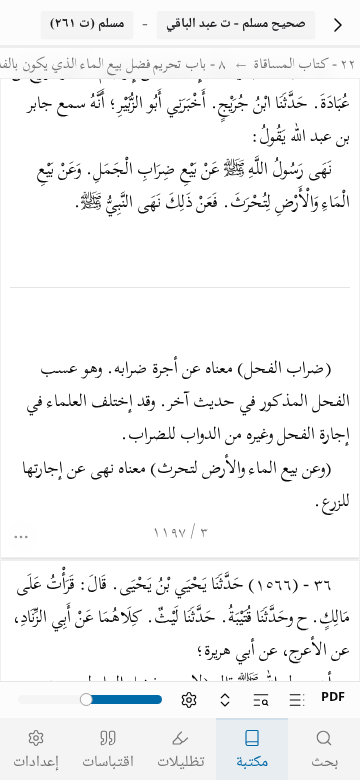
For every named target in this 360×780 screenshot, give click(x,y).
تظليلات (180, 762)
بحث (324, 762)
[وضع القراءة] (225, 700)
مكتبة (252, 762)
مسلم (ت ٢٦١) (87, 24)
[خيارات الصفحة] (22, 537)
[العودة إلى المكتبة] (337, 24)
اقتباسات (108, 762)
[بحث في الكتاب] (261, 700)
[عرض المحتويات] (297, 700)
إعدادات (36, 762)
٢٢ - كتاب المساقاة (305, 66)
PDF (333, 698)
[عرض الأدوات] (189, 700)
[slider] (87, 700)
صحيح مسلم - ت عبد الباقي (236, 24)
